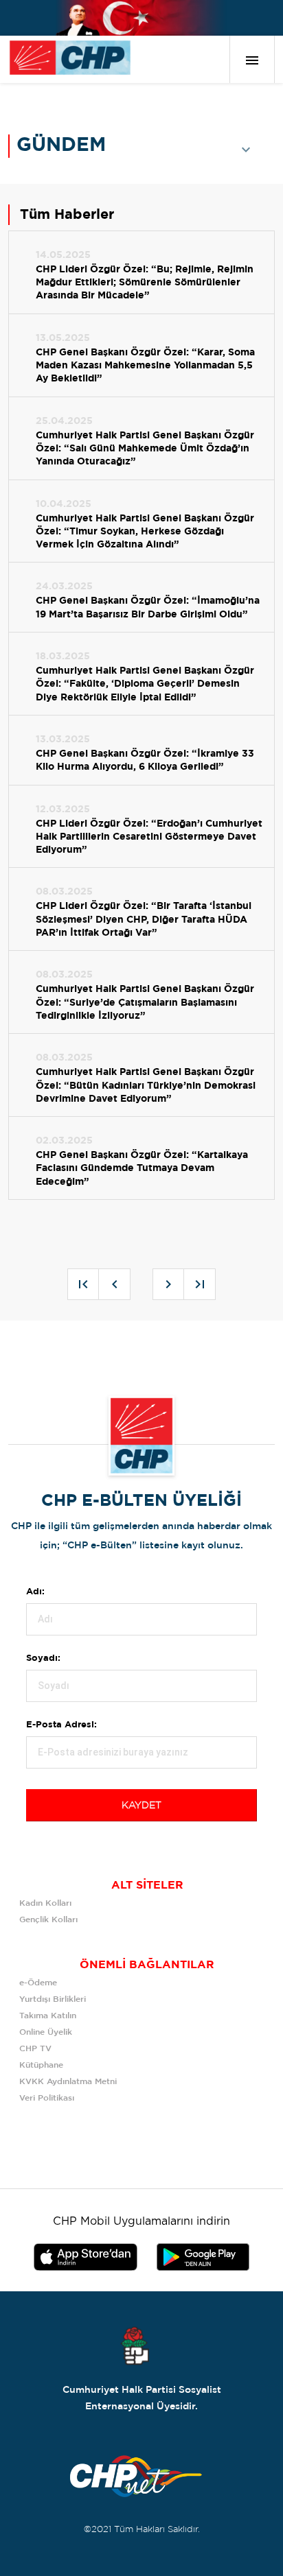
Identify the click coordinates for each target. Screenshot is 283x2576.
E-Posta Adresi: (61, 1725)
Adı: (35, 1592)
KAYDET (141, 1806)
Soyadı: (43, 1658)
